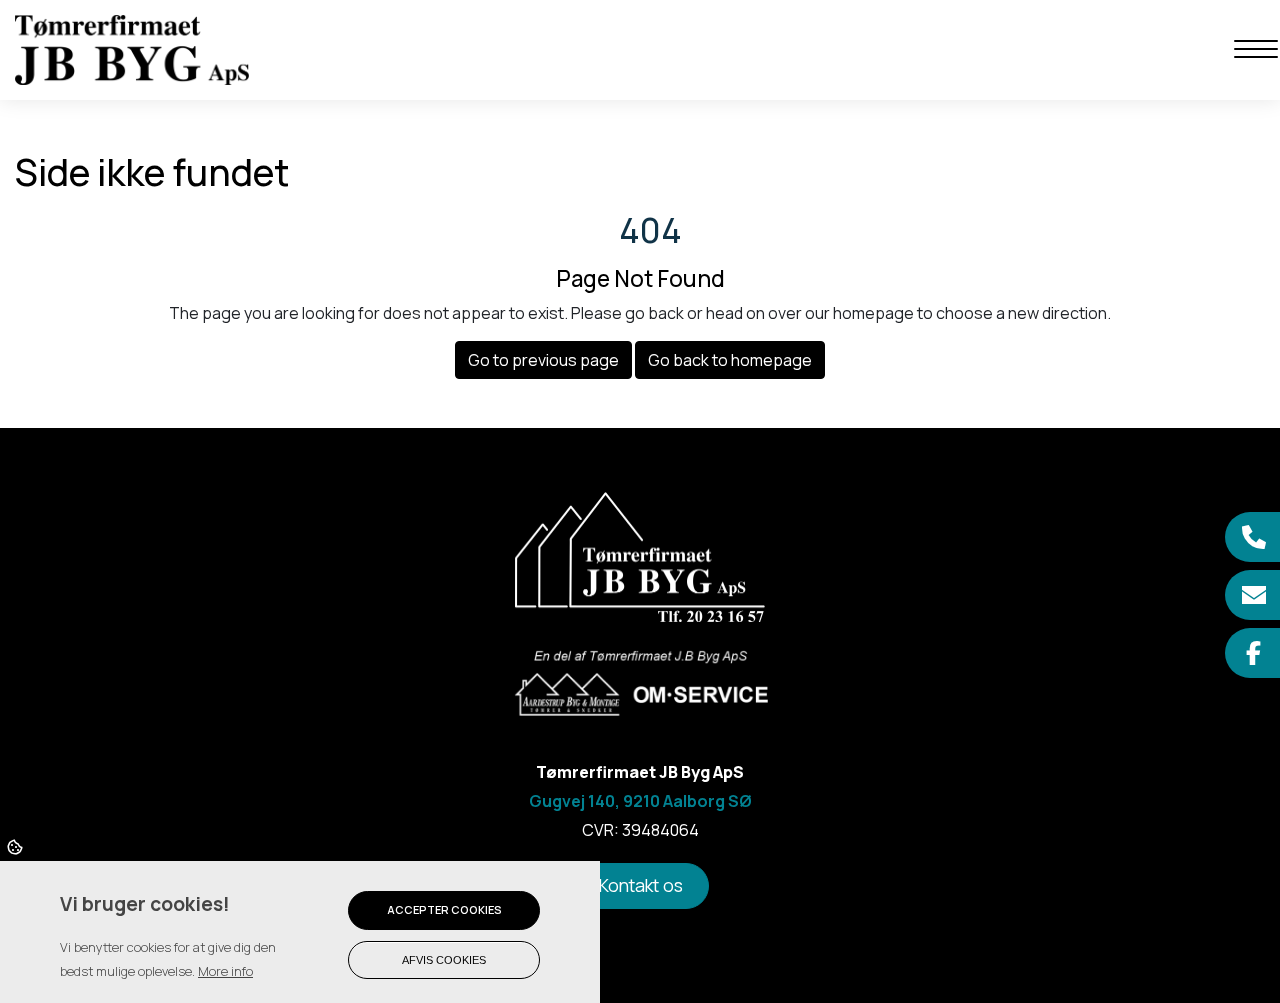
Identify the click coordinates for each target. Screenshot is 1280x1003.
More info (225, 971)
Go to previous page (543, 360)
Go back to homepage (730, 360)
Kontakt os (640, 885)
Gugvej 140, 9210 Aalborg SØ (640, 801)
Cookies (16, 846)
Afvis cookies (444, 960)
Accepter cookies (444, 909)
